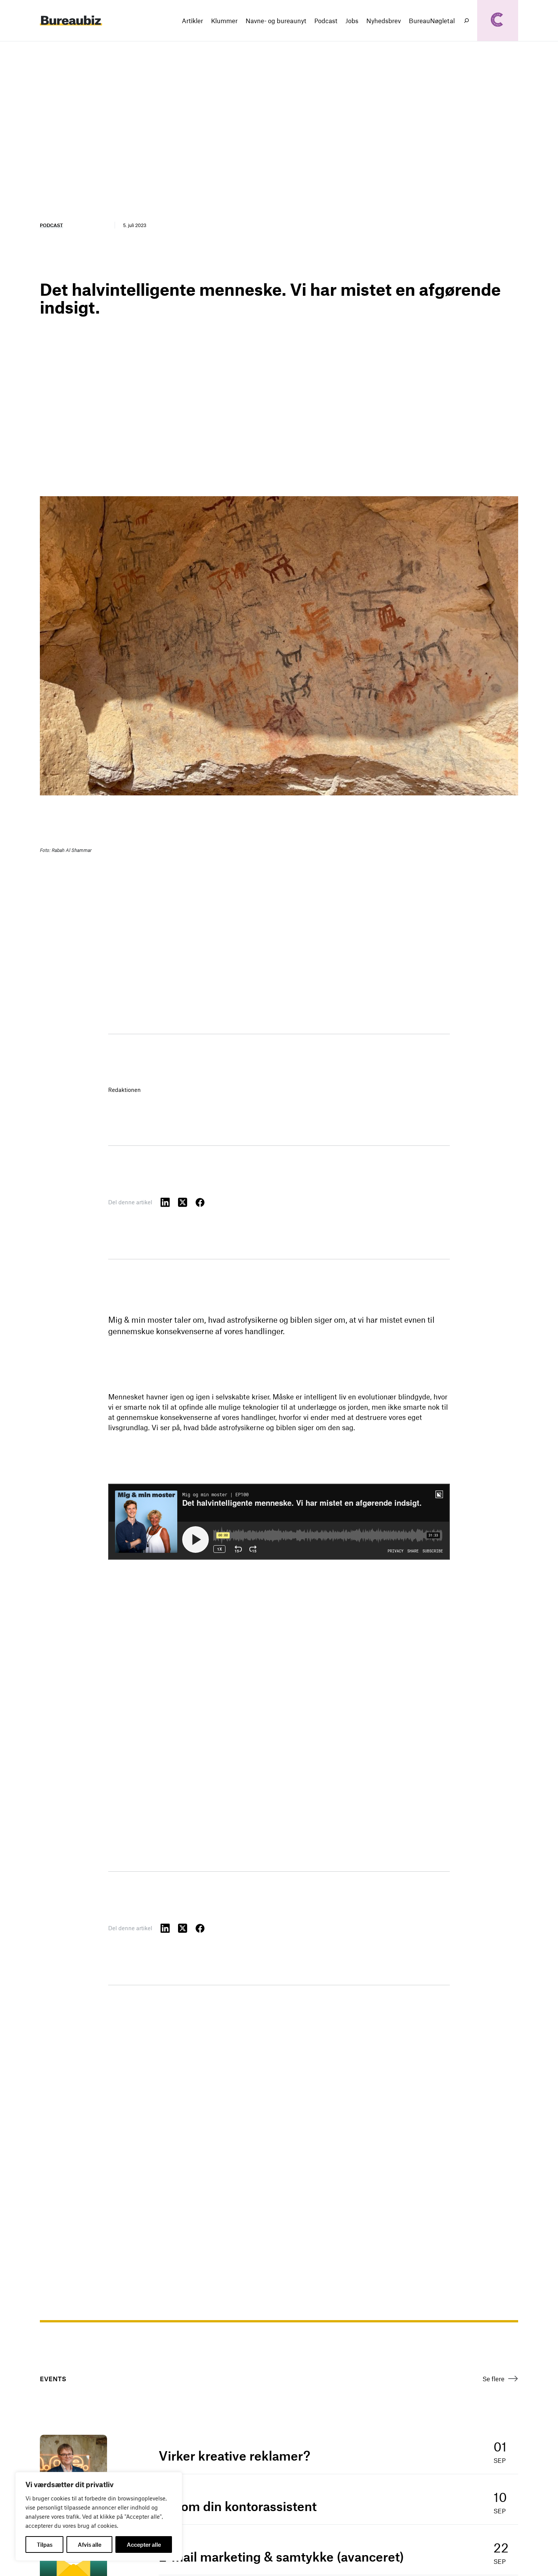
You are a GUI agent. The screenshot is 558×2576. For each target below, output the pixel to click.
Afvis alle (90, 2544)
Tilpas (45, 2544)
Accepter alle (144, 2544)
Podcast (51, 225)
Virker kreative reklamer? (234, 2456)
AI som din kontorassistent (238, 2506)
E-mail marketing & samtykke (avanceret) (281, 2557)
